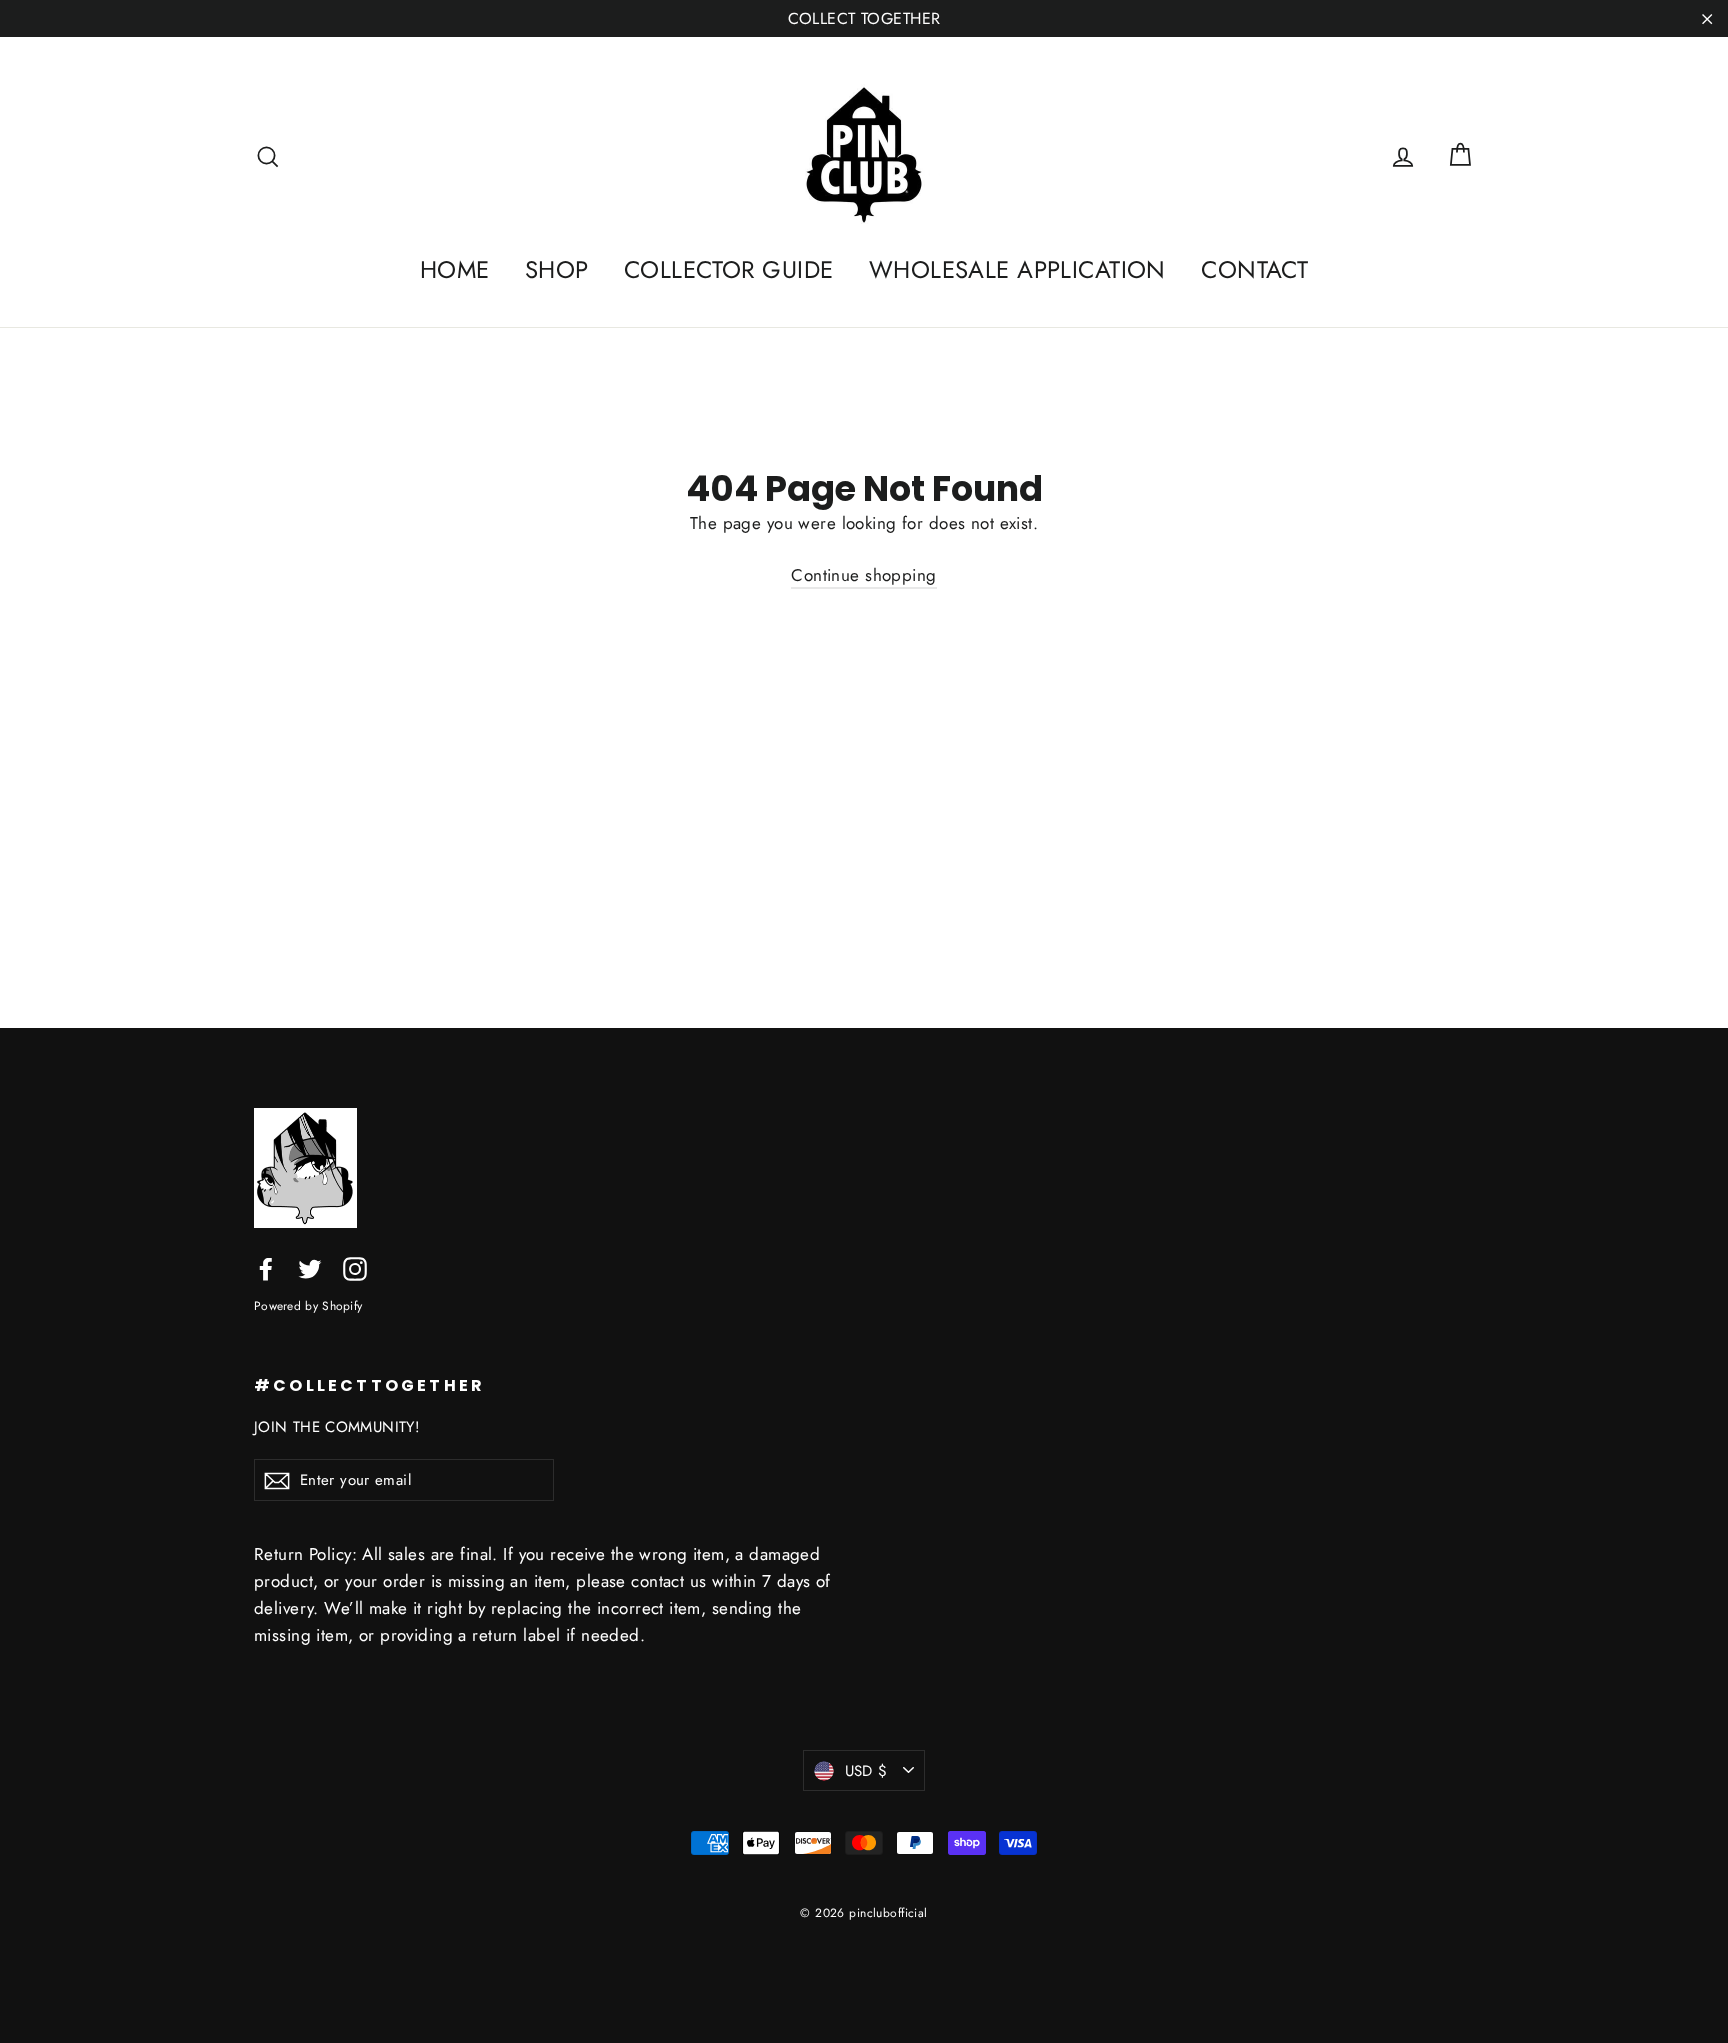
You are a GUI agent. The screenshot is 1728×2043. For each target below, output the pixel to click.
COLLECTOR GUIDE (728, 269)
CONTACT (1254, 269)
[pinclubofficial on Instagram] (355, 1267)
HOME (455, 269)
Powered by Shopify (308, 1305)
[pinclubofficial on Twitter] (310, 1267)
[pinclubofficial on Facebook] (266, 1267)
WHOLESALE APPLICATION (1017, 269)
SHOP (557, 269)
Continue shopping (863, 575)
